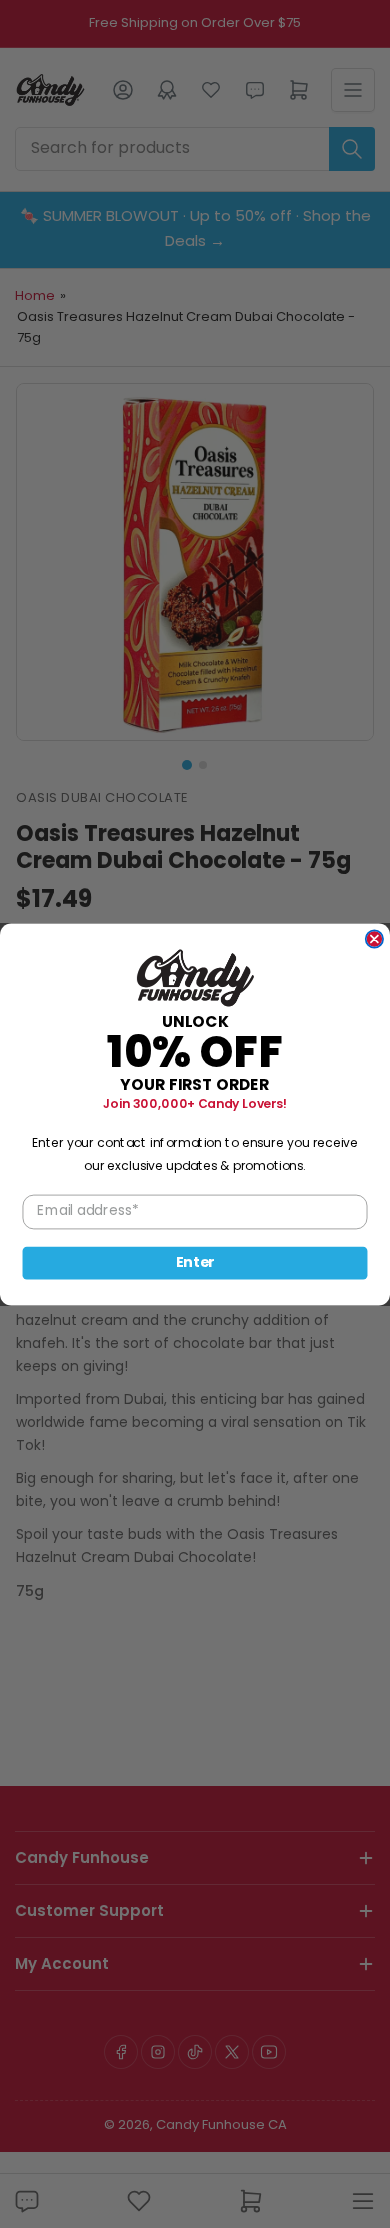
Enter (195, 1262)
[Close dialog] (374, 938)
